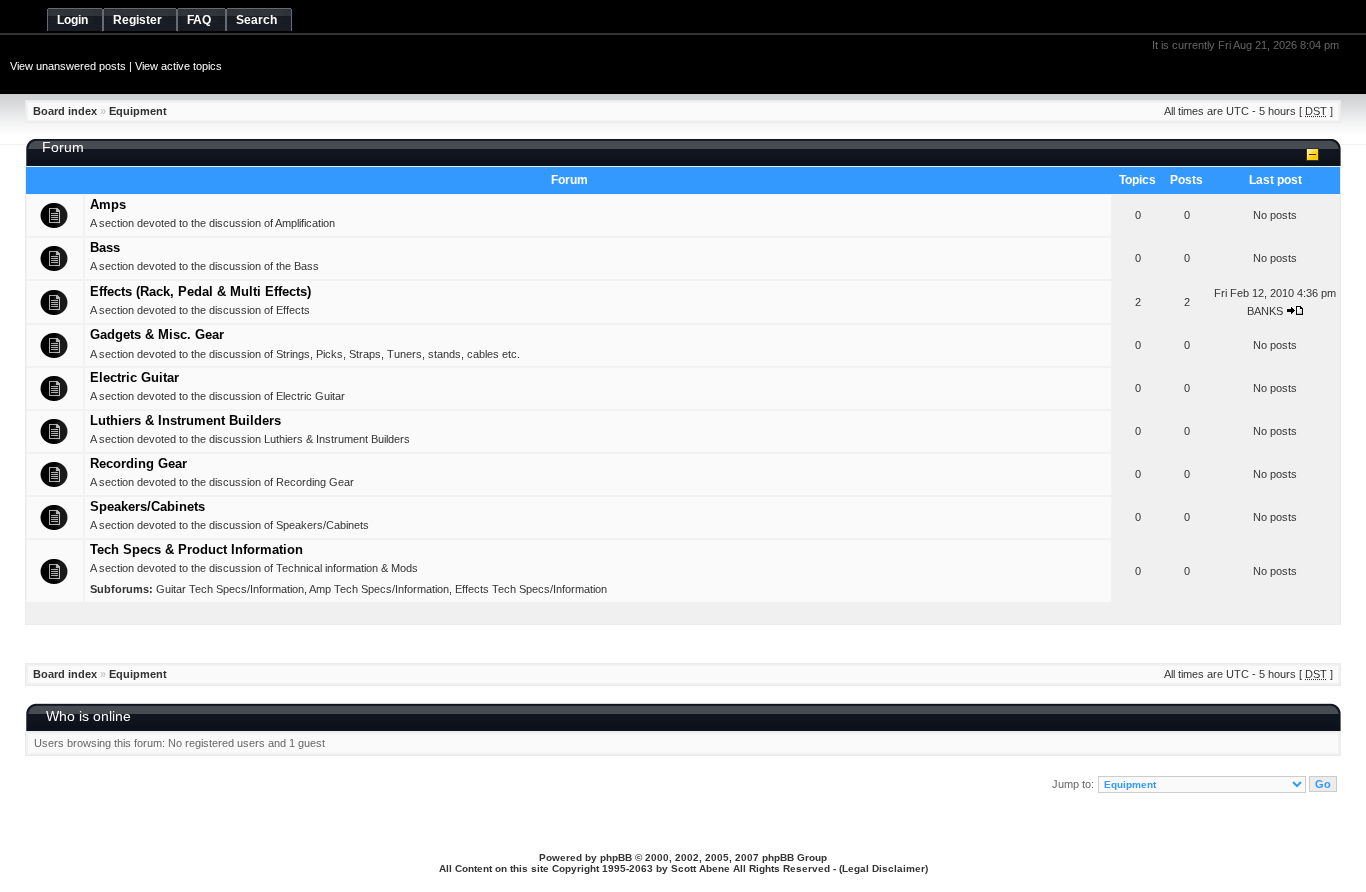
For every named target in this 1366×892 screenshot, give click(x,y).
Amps (108, 204)
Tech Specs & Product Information (196, 549)
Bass (105, 247)
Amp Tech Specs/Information (379, 589)
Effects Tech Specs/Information (531, 589)
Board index (65, 111)
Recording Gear (138, 463)
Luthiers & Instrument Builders (185, 420)
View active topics (178, 66)
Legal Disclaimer (883, 868)
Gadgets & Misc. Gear (157, 334)
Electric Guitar (134, 377)
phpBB (616, 857)
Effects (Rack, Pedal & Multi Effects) (200, 291)
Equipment (138, 111)
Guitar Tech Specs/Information (230, 589)
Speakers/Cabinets (147, 506)
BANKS (1265, 311)
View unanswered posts (68, 66)
